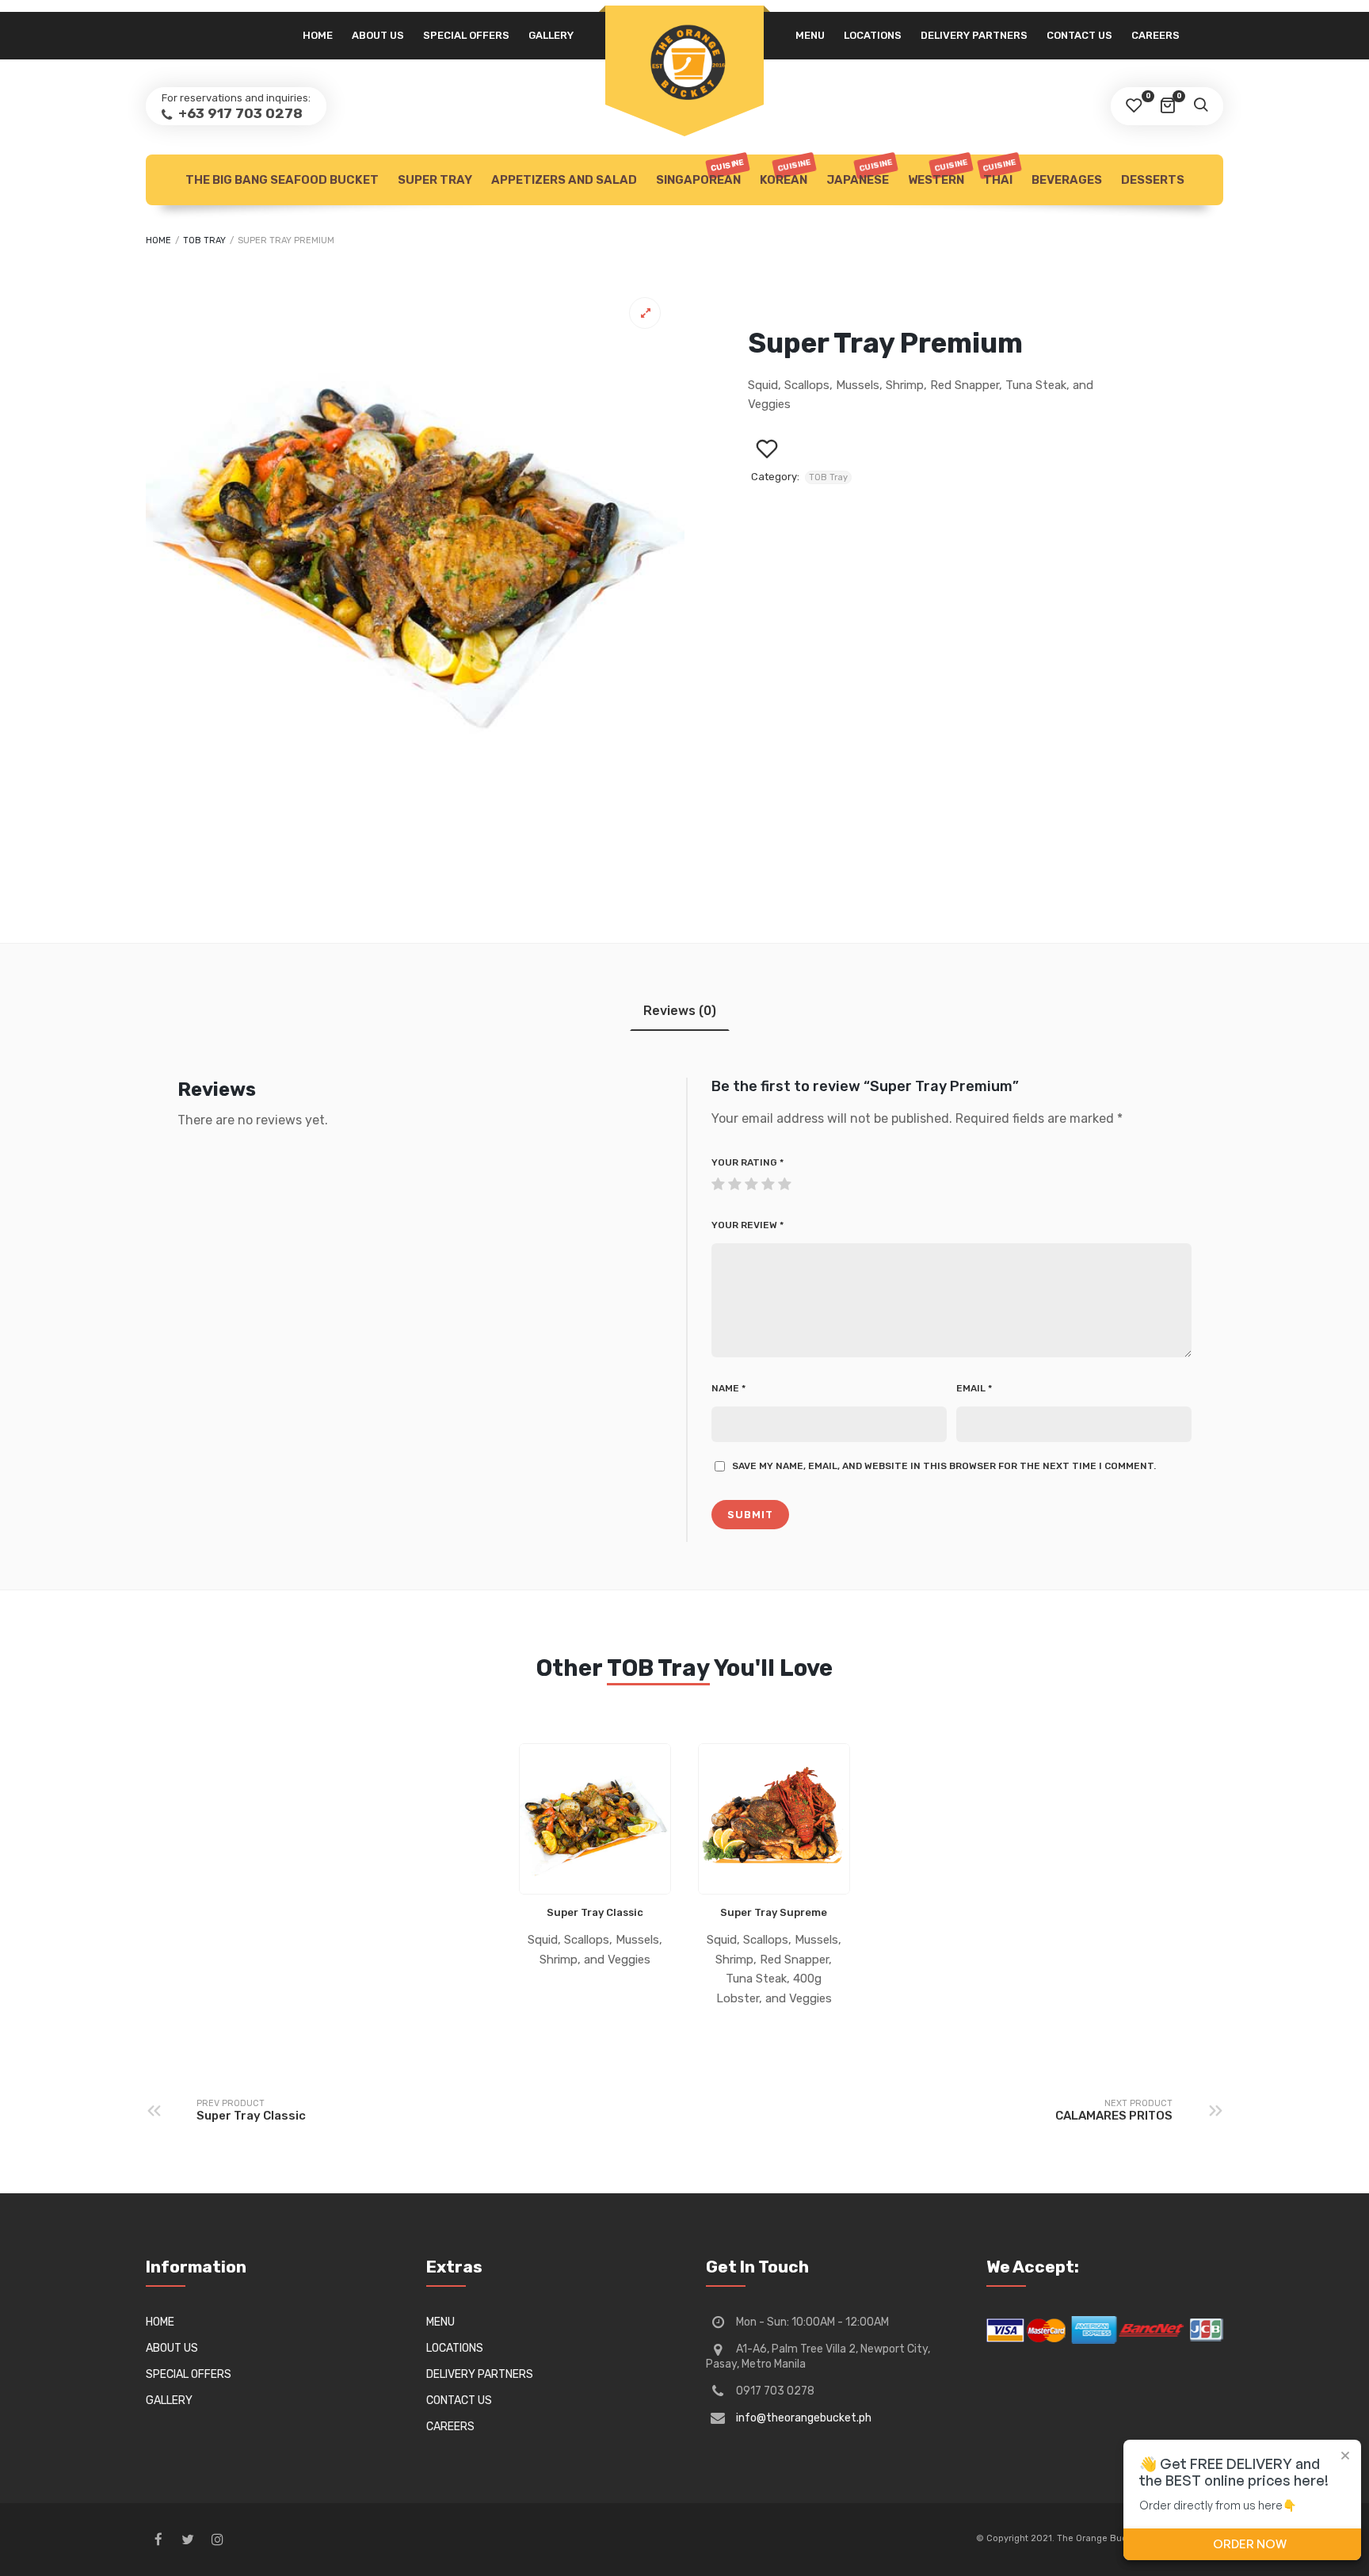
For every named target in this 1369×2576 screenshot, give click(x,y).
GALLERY (551, 35)
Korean (786, 172)
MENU (810, 35)
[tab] (680, 1011)
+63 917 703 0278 (239, 113)
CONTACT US (1079, 35)
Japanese (860, 172)
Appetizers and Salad (564, 180)
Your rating (747, 1162)
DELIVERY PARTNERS (974, 35)
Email (974, 1388)
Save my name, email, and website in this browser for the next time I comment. (944, 1466)
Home (158, 240)
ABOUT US (378, 35)
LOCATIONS (873, 35)
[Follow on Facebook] (158, 2540)
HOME (318, 35)
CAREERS (1155, 35)
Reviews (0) (680, 1011)
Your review (747, 1225)
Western (938, 172)
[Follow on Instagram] (217, 2540)
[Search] (1200, 106)
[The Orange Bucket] (684, 61)
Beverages (1067, 180)
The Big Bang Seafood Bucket (282, 180)
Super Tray (435, 180)
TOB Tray (204, 240)
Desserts (1153, 180)
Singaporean (701, 172)
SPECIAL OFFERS (466, 35)
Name (728, 1388)
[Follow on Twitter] (188, 2540)
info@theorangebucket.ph (804, 2418)
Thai (999, 172)
